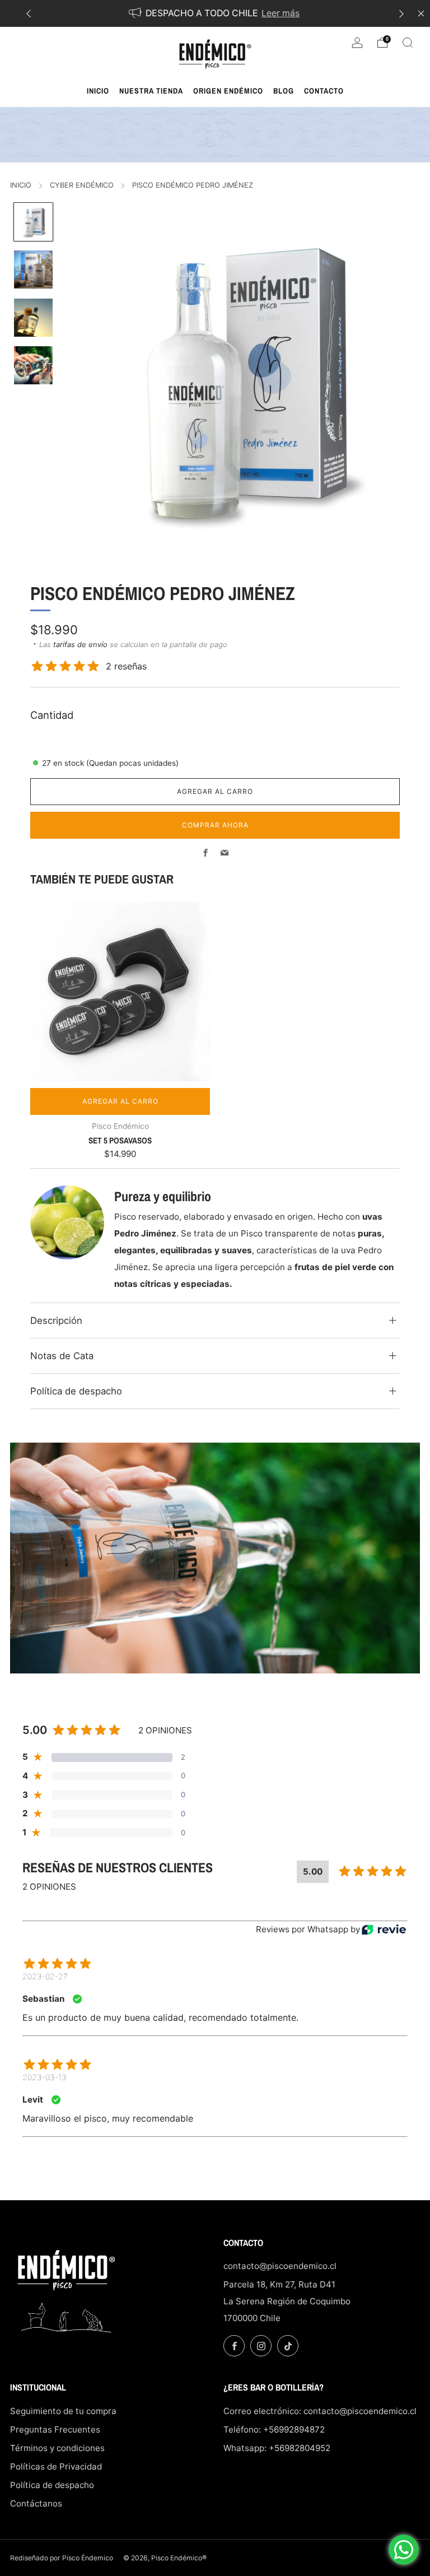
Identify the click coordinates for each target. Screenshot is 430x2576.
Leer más (281, 13)
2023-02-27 (45, 1976)
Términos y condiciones (57, 2448)
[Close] (421, 13)
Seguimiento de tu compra (63, 2411)
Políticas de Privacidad (56, 2466)
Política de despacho (52, 2485)
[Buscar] (408, 43)
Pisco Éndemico (88, 2558)
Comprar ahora (215, 825)
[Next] (401, 14)
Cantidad (52, 715)
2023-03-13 (45, 2077)
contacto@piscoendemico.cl (280, 2266)
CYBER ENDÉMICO (82, 185)
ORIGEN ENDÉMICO (228, 91)
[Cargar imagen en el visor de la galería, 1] (33, 222)
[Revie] (384, 1930)
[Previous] (29, 14)
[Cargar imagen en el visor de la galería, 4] (33, 365)
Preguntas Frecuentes (55, 2429)
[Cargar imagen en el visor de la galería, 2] (33, 269)
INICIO (21, 185)
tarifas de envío (80, 644)
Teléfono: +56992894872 (274, 2429)
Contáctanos (36, 2503)
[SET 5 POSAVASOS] (120, 991)
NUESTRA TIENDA (151, 91)
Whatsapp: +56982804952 (277, 2448)
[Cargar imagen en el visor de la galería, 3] (33, 318)
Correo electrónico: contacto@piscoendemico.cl (320, 2411)
